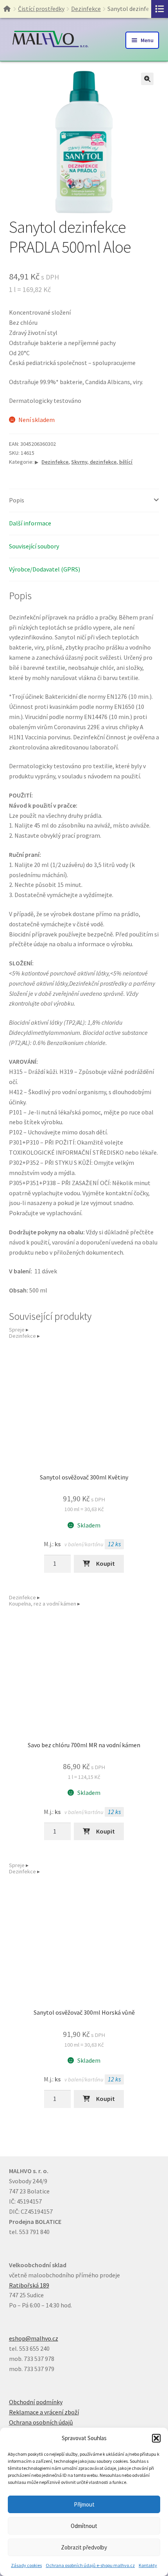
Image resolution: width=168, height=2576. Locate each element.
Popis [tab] (17, 500)
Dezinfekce (86, 9)
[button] (156, 2438)
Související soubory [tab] (34, 546)
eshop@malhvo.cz (34, 2338)
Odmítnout (84, 2526)
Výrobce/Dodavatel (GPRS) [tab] (45, 569)
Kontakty (148, 2565)
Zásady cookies (26, 2565)
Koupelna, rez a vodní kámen (43, 1604)
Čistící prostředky (41, 9)
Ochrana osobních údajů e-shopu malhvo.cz (90, 2565)
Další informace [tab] (30, 523)
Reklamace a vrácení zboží (44, 2412)
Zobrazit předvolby (84, 2547)
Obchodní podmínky (36, 2402)
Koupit (105, 1563)
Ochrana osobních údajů (41, 2422)
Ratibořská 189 (29, 2285)
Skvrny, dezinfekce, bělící (102, 462)
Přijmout (84, 2504)
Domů (11, 9)
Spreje (17, 1330)
